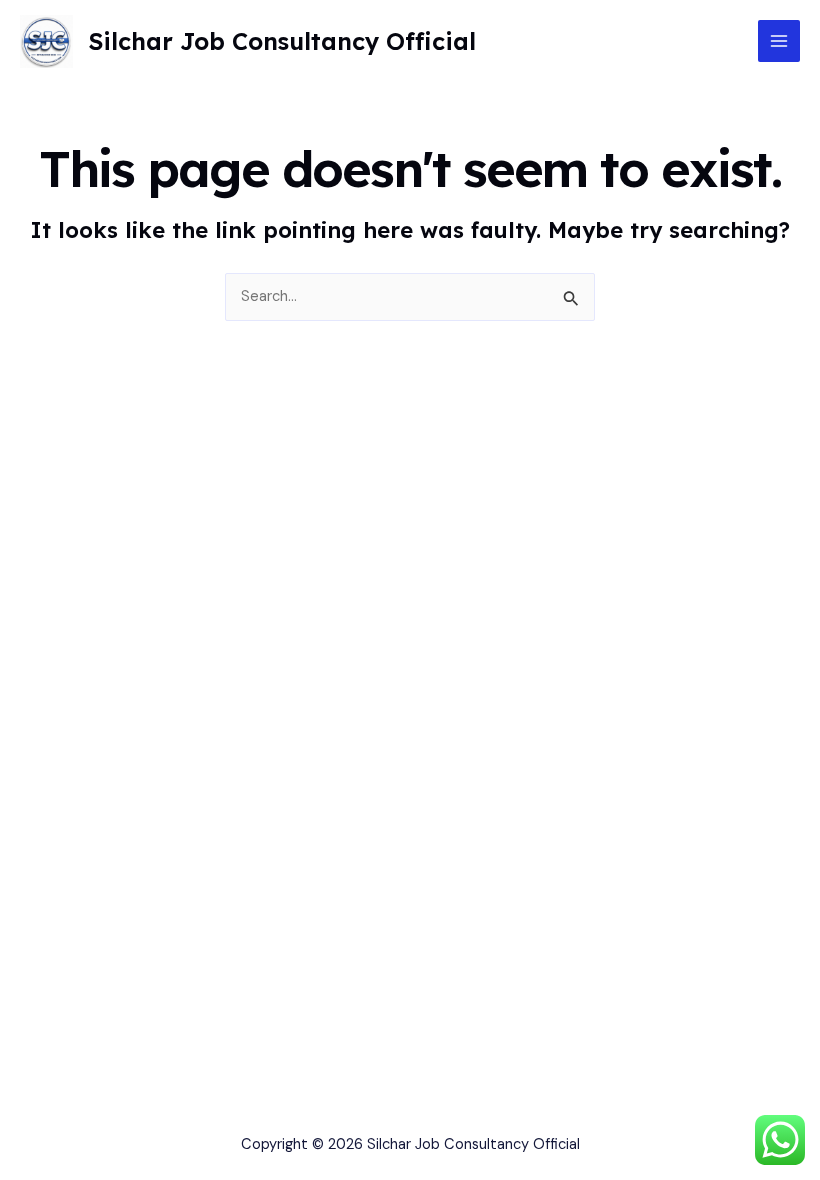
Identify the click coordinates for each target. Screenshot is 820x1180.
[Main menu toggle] (779, 41)
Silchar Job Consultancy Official (282, 41)
